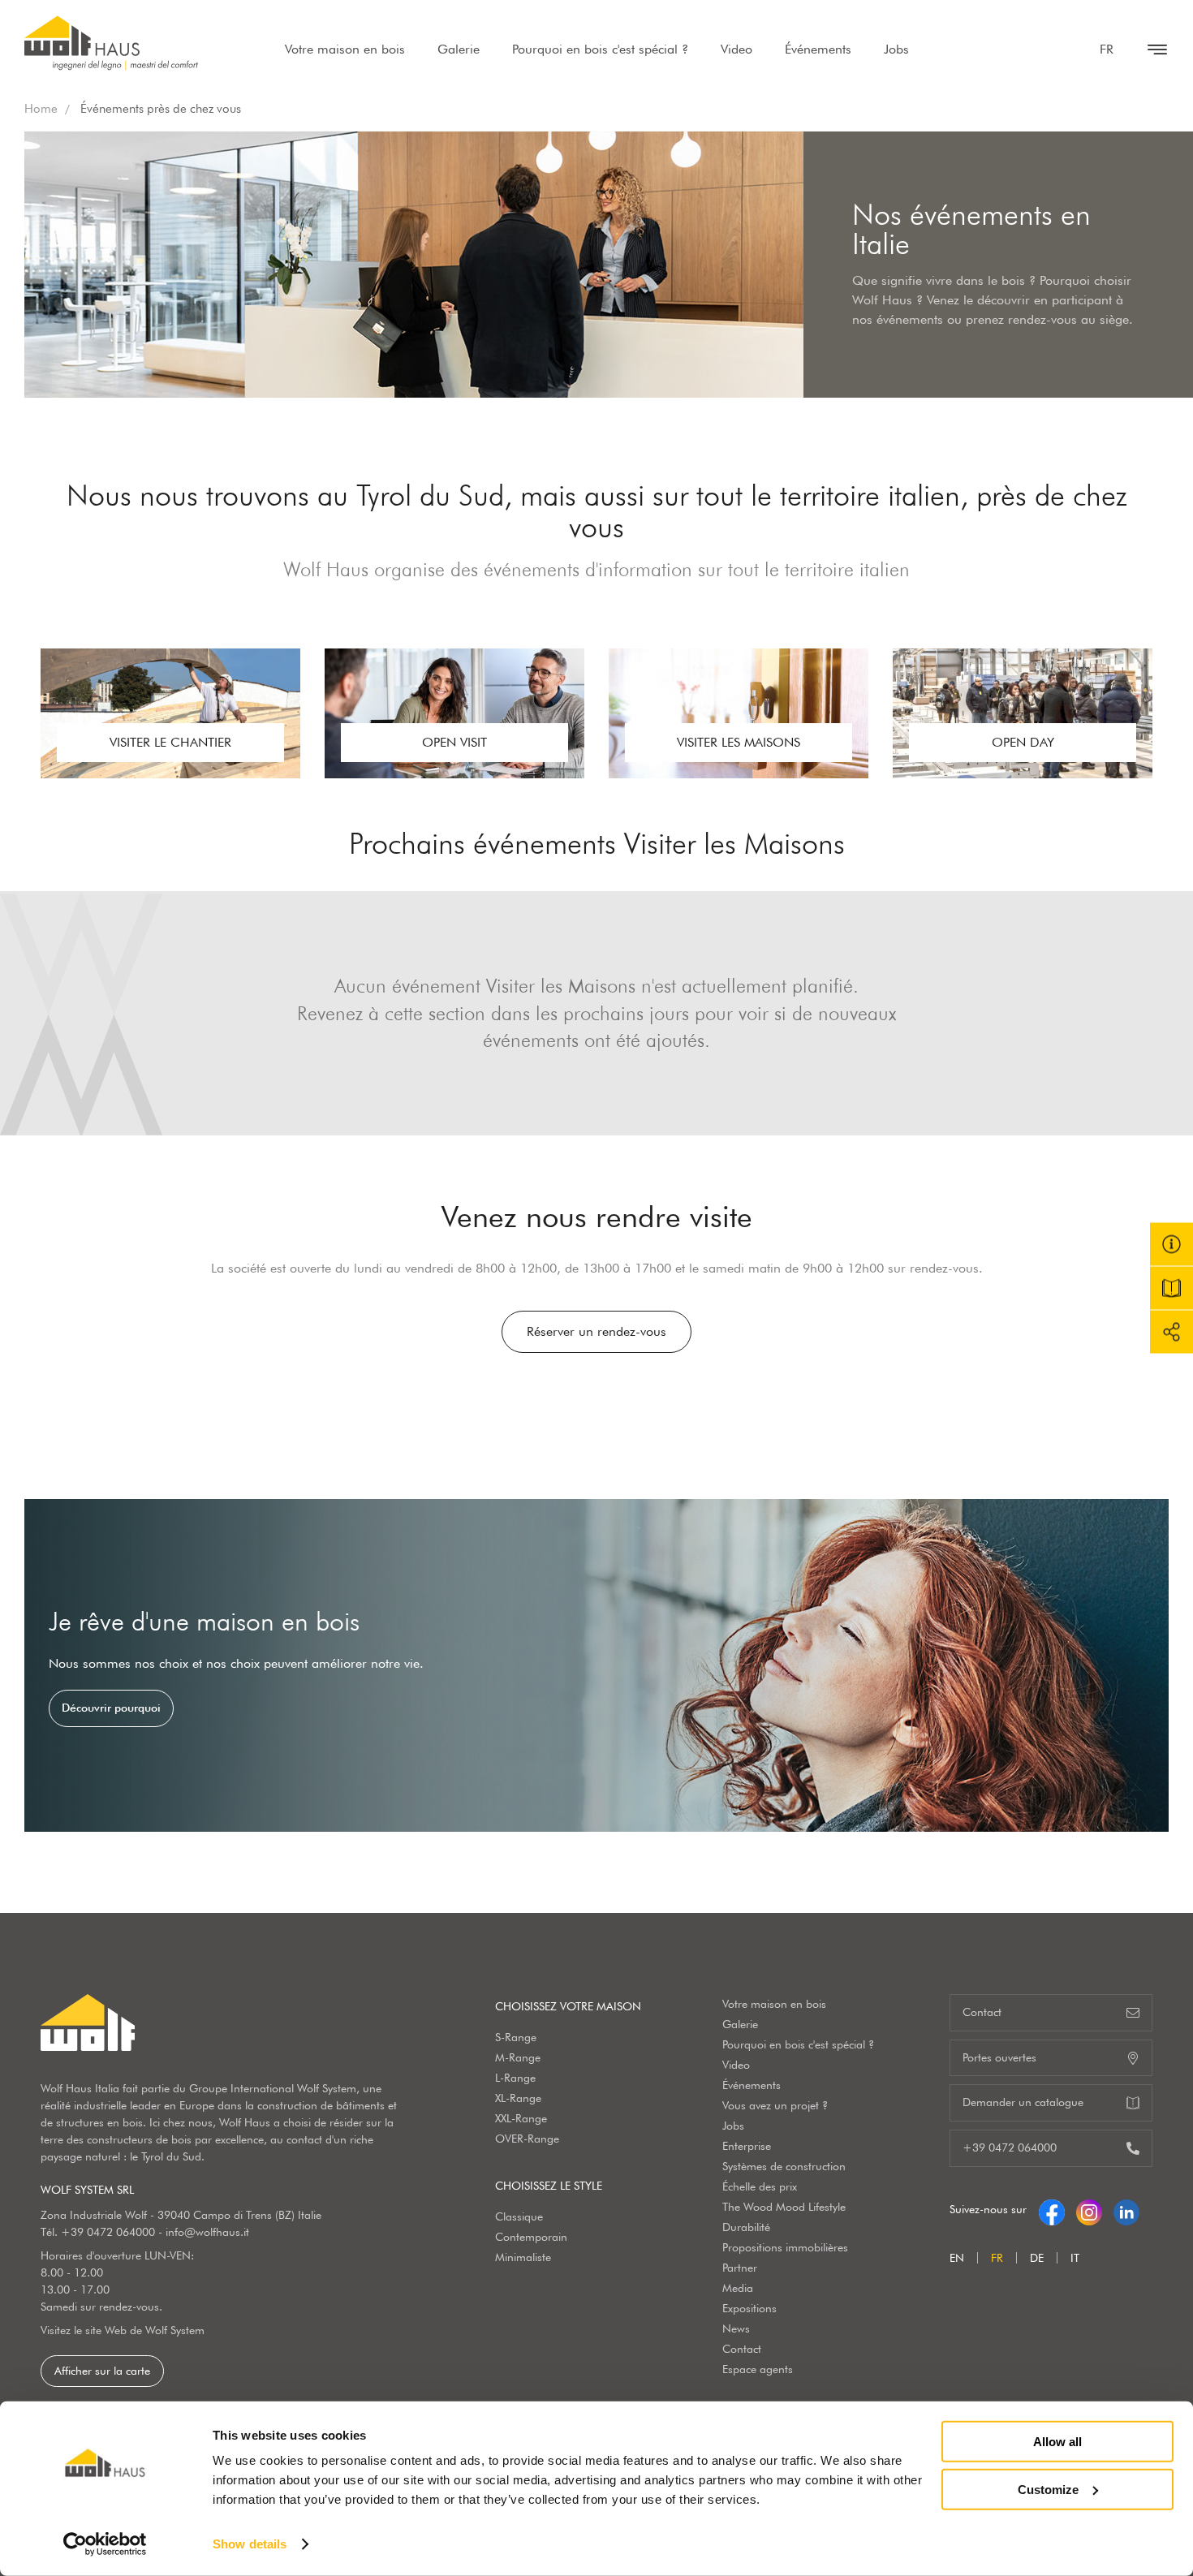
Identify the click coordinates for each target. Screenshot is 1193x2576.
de (1037, 2258)
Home (41, 109)
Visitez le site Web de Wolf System (123, 2330)
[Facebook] (1052, 2209)
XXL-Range (521, 2118)
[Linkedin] (1126, 2209)
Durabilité (746, 2227)
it (1075, 2258)
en (957, 2258)
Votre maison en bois (345, 49)
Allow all (1057, 2442)
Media (738, 2288)
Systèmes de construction (784, 2166)
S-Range (516, 2037)
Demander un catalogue (1023, 2102)
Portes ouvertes (999, 2057)
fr (1107, 49)
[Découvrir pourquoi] (596, 1665)
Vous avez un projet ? (775, 2105)
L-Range (515, 2078)
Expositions (749, 2308)
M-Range (518, 2057)
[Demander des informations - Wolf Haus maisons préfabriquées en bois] (1171, 1245)
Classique (519, 2216)
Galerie (459, 49)
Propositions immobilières (785, 2247)
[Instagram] (1089, 2209)
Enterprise (747, 2146)
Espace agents (758, 2369)
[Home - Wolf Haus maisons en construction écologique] (111, 43)
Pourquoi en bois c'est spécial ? (600, 49)
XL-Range (518, 2098)
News (736, 2328)
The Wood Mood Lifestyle (784, 2207)
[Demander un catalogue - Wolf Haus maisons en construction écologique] (1171, 1288)
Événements (818, 49)
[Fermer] (1149, 50)
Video (736, 49)
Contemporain (531, 2237)
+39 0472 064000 (108, 2232)
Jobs (896, 49)
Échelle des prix (760, 2186)
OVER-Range (527, 2139)
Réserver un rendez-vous (596, 1331)
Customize (1048, 2489)
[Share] (1171, 1332)
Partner (740, 2268)
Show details (250, 2544)
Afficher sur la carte (102, 2371)
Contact (742, 2349)
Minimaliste (523, 2257)
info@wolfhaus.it (207, 2232)
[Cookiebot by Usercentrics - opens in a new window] (105, 2544)
